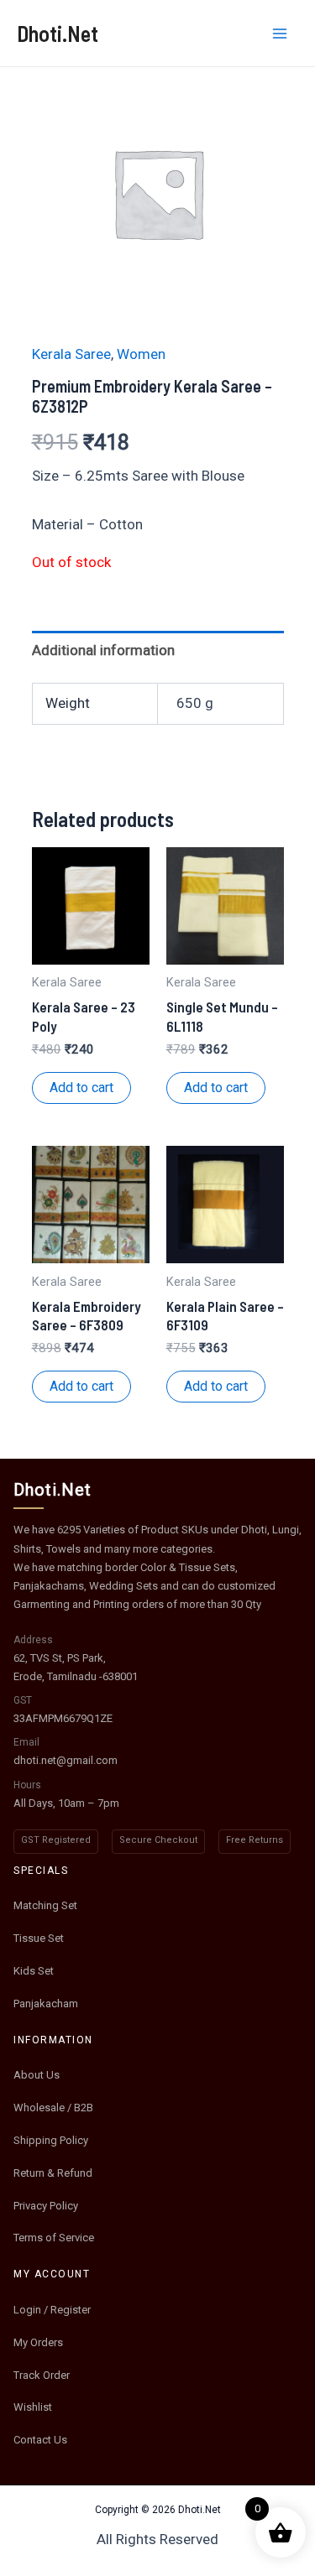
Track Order (42, 2375)
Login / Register (52, 2310)
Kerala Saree (71, 354)
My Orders (38, 2342)
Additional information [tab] (103, 650)
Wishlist (33, 2407)
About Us (37, 2075)
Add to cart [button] (81, 1088)
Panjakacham (46, 2004)
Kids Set (34, 1971)
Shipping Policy (51, 2140)
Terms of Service (54, 2238)
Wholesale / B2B (53, 2108)
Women (141, 354)
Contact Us (40, 2440)
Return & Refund (53, 2173)
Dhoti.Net (58, 33)
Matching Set (45, 1905)
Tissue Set (39, 1938)
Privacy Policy (46, 2206)
